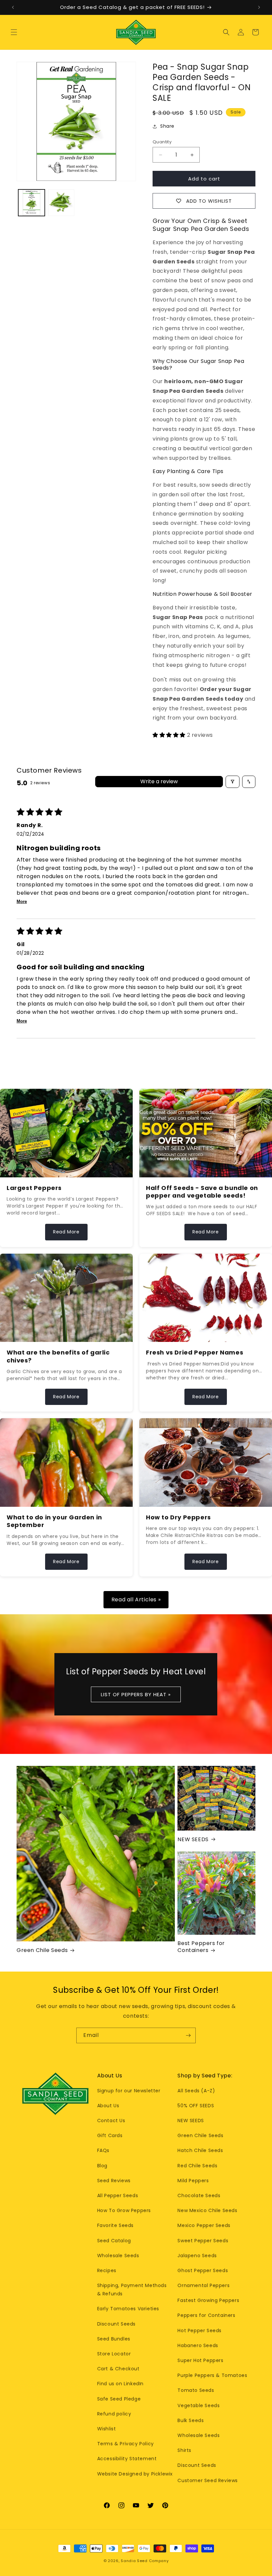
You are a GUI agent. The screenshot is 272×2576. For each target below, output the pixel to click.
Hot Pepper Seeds (200, 2331)
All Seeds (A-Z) (196, 2091)
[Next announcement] (259, 7)
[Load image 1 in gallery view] (32, 203)
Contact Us (111, 2121)
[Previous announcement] (13, 7)
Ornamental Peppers (204, 2285)
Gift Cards (110, 2135)
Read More (66, 1232)
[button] (14, 32)
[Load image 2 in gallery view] (61, 203)
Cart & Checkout (118, 2369)
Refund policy (114, 2414)
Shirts (184, 2450)
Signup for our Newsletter (129, 2091)
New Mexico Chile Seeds (207, 2210)
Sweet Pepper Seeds (203, 2241)
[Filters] (233, 782)
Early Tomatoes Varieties (128, 2309)
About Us (108, 2106)
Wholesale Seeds (118, 2256)
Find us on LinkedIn (120, 2384)
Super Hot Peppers (200, 2360)
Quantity (162, 142)
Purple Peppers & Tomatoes (212, 2375)
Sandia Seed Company (145, 2561)
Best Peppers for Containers (201, 1947)
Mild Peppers (193, 2181)
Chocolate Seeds (199, 2195)
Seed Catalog (114, 2241)
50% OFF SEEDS (196, 2106)
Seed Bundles (114, 2339)
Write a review (159, 781)
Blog (102, 2166)
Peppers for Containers (206, 2315)
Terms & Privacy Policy (126, 2444)
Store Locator (114, 2354)
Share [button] (167, 126)
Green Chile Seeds (42, 1950)
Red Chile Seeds (197, 2166)
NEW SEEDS (193, 1840)
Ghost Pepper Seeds (203, 2270)
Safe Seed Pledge (119, 2399)
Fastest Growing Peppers (208, 2300)
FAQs (103, 2150)
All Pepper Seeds (118, 2195)
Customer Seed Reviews (208, 2480)
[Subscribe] (188, 2035)
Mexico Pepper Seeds (204, 2225)
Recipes (107, 2270)
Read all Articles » (136, 1600)
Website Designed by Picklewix (135, 2474)
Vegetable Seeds (199, 2405)
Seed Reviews (114, 2181)
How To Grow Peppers (124, 2210)
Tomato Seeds (196, 2390)
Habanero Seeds (198, 2345)
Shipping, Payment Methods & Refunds (132, 2290)
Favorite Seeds (115, 2225)
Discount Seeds (116, 2324)
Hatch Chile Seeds (200, 2150)
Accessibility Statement (127, 2459)
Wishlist (107, 2429)
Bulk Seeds (191, 2420)
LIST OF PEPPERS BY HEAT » (136, 1694)
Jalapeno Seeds (197, 2256)
